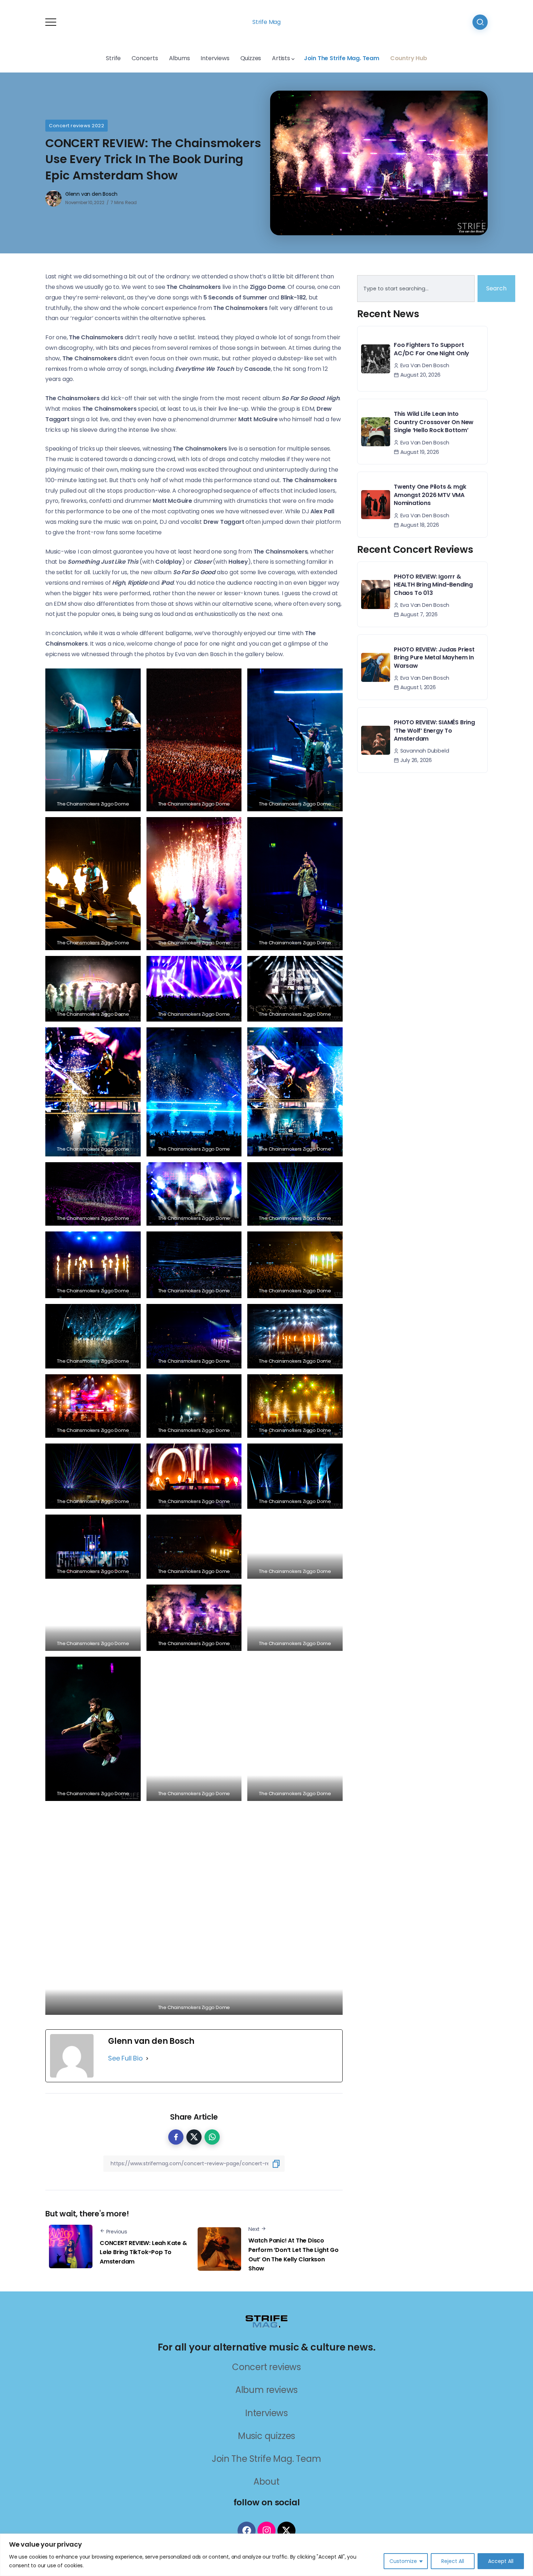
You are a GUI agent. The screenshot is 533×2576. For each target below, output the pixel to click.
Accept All (501, 2561)
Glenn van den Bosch (91, 194)
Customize (403, 2561)
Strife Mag (266, 22)
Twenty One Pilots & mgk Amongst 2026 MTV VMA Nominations (430, 495)
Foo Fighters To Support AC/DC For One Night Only (431, 349)
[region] (266, 2555)
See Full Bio (125, 2058)
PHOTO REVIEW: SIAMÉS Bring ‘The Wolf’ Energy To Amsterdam (434, 730)
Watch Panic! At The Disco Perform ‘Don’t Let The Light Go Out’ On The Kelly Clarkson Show (294, 2254)
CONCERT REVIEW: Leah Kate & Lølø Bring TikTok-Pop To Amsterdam (143, 2252)
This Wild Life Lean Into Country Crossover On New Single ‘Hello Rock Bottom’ (434, 422)
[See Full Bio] (147, 2058)
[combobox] (416, 289)
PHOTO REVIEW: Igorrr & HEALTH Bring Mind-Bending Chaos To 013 (433, 585)
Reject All (453, 2561)
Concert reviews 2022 (77, 126)
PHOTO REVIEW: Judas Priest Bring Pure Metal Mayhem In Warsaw (434, 658)
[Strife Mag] (266, 2321)
